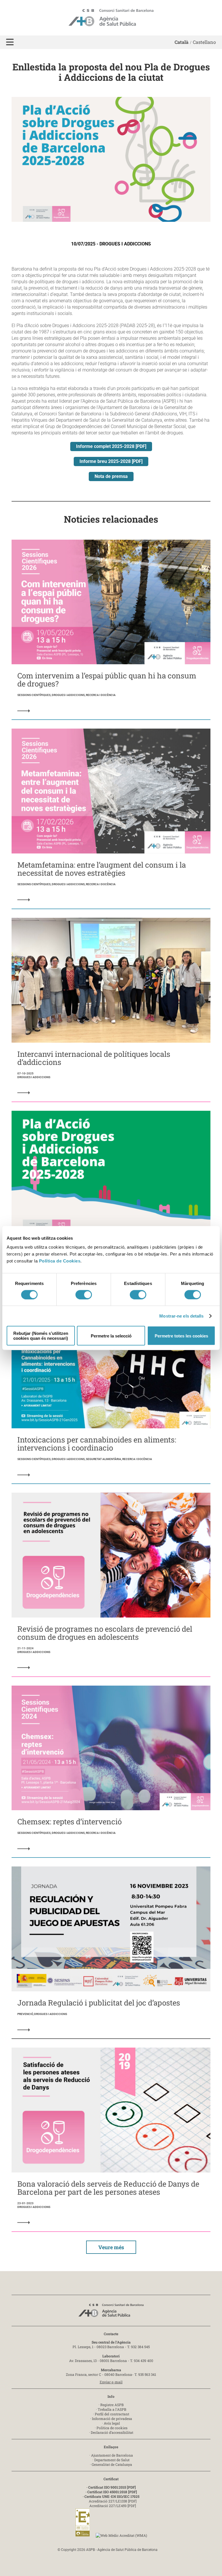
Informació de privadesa (112, 2419)
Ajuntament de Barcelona (112, 2455)
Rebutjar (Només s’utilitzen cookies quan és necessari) (41, 1336)
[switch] (84, 1294)
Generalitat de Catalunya (112, 2464)
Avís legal (112, 2423)
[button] (10, 42)
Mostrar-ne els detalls (181, 1316)
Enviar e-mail (111, 2382)
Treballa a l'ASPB (112, 2409)
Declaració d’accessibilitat (112, 2432)
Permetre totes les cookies (181, 1336)
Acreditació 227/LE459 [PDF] (113, 2506)
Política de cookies (112, 2428)
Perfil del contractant (112, 2414)
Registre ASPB (112, 2405)
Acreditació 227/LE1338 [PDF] (113, 2501)
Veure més (111, 2247)
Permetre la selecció (111, 1336)
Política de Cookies (60, 1261)
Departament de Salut (112, 2460)
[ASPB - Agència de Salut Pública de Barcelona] (111, 2312)
